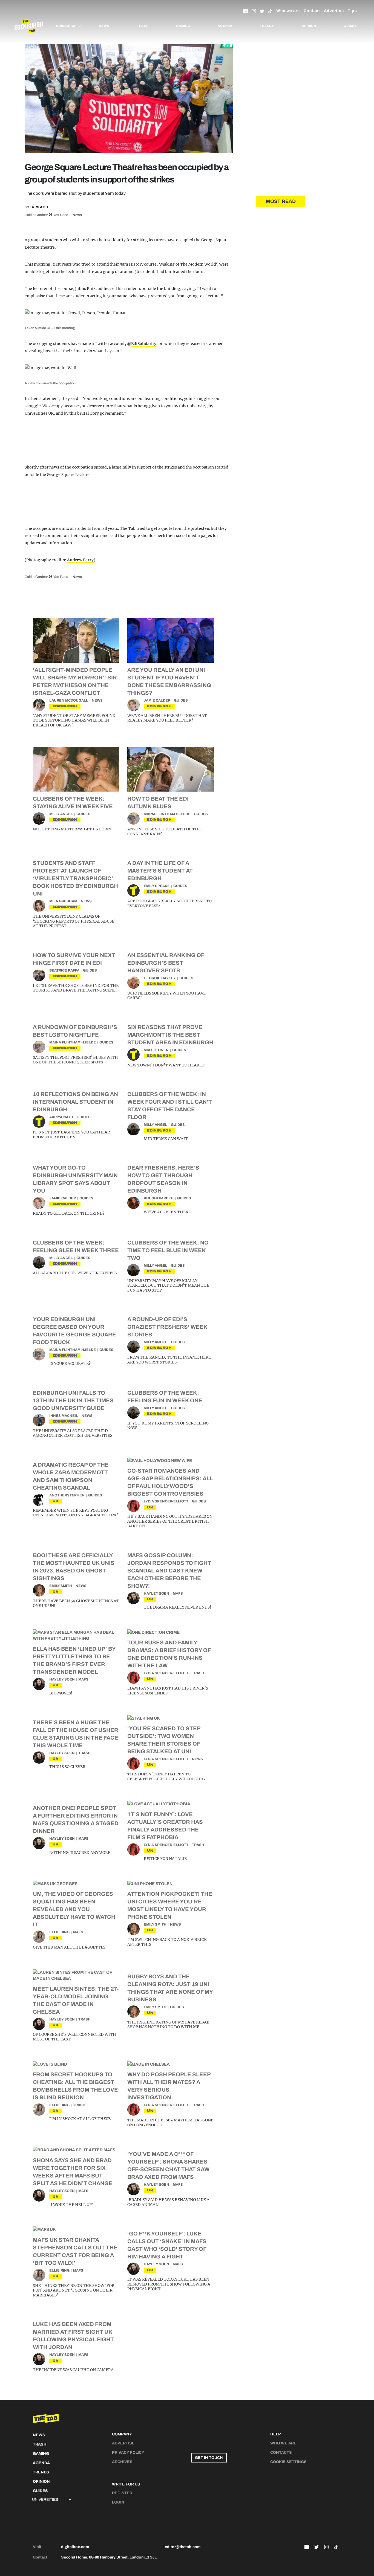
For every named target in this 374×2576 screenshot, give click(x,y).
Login (118, 2502)
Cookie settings (288, 2462)
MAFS (178, 1594)
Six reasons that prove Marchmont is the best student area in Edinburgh (170, 1035)
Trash (143, 26)
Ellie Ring (59, 1932)
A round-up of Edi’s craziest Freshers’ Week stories (167, 1327)
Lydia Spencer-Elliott (166, 1501)
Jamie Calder (157, 700)
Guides (350, 26)
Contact (312, 11)
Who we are (288, 11)
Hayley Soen (156, 1594)
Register (122, 2493)
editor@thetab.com (183, 2547)
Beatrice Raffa (64, 970)
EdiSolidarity (144, 344)
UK (56, 1501)
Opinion (309, 26)
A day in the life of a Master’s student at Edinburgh (160, 871)
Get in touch (209, 2458)
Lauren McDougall (69, 700)
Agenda (225, 26)
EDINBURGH (65, 706)
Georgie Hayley (160, 978)
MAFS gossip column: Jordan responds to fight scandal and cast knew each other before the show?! (169, 1571)
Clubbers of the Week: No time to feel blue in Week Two (168, 1250)
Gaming (183, 26)
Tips (352, 11)
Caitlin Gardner (36, 215)
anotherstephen (67, 1495)
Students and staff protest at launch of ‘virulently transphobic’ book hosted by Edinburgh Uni (75, 878)
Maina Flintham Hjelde (167, 814)
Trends (267, 26)
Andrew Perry (80, 560)
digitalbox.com (75, 2547)
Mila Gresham (63, 901)
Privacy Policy (128, 2453)
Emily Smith (61, 1586)
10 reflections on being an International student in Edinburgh (75, 1102)
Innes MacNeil (64, 1416)
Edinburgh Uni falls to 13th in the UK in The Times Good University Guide (73, 1400)
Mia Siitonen (156, 1050)
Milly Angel (61, 814)
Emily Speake (157, 886)
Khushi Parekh (159, 1198)
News (104, 26)
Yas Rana (61, 215)
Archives (122, 2462)
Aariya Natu (61, 1117)
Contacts (281, 2453)
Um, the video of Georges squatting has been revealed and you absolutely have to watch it (74, 1909)
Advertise (334, 11)
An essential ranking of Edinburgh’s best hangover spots (166, 963)
